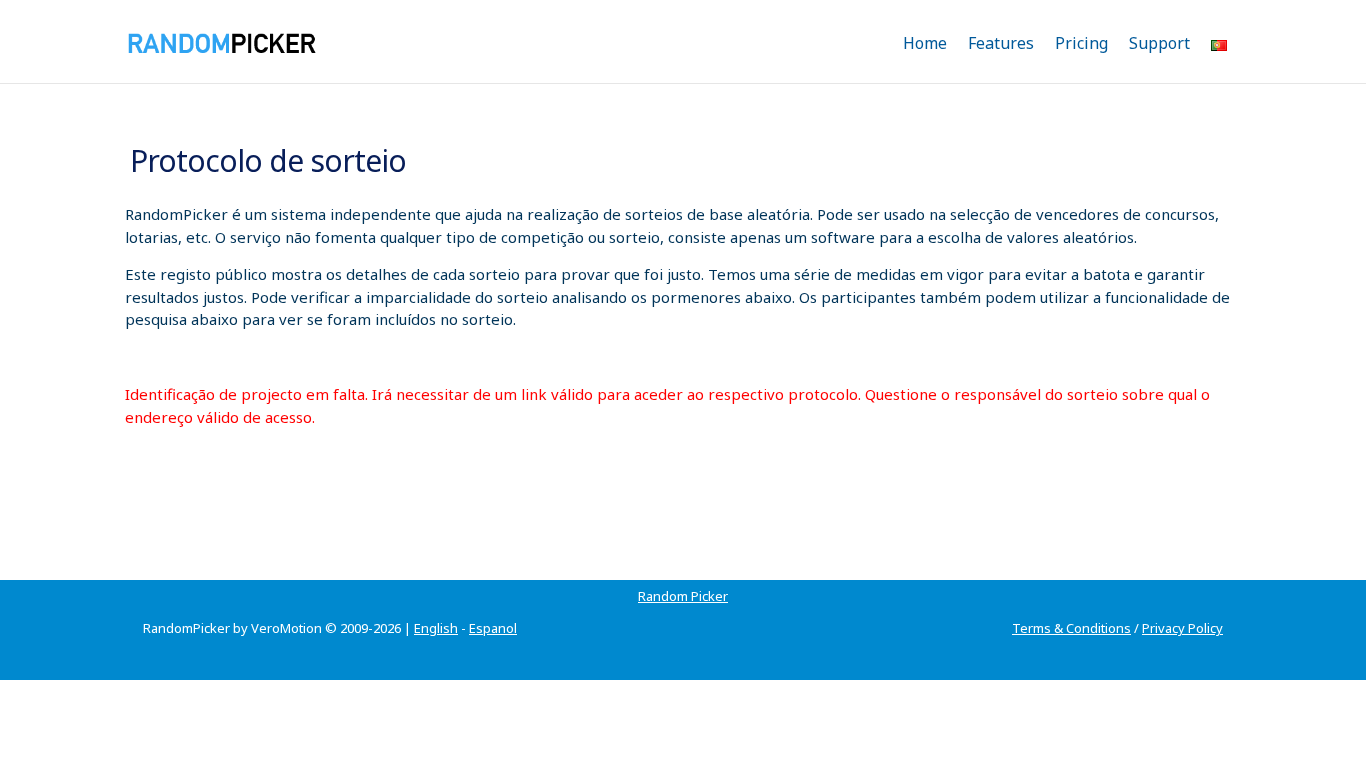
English (436, 628)
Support (1159, 43)
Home (925, 43)
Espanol (493, 628)
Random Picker (683, 596)
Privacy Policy (1182, 628)
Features (1001, 43)
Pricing (1081, 43)
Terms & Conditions (1071, 628)
